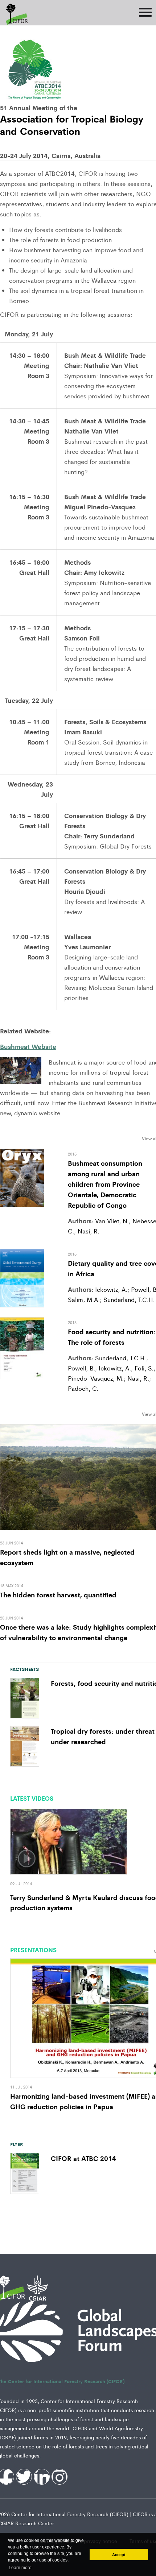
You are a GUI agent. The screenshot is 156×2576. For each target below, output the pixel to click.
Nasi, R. (88, 1231)
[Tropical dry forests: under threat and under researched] (25, 1745)
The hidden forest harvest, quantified (58, 1594)
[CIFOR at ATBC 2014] (25, 2173)
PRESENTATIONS (33, 1950)
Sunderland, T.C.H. (128, 1299)
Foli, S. (143, 1368)
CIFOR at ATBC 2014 (83, 2158)
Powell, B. (81, 1368)
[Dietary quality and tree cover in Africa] (22, 1277)
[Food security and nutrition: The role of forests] (22, 1347)
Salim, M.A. (84, 1299)
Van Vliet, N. (112, 1221)
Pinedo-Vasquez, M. (96, 1378)
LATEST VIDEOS (32, 1798)
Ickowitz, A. (111, 1289)
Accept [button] (119, 2555)
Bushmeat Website (28, 1046)
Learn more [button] (20, 2568)
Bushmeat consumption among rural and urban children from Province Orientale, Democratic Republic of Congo (105, 1184)
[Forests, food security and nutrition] (25, 1697)
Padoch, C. (83, 1388)
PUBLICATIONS (22, 1137)
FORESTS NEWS (23, 1412)
